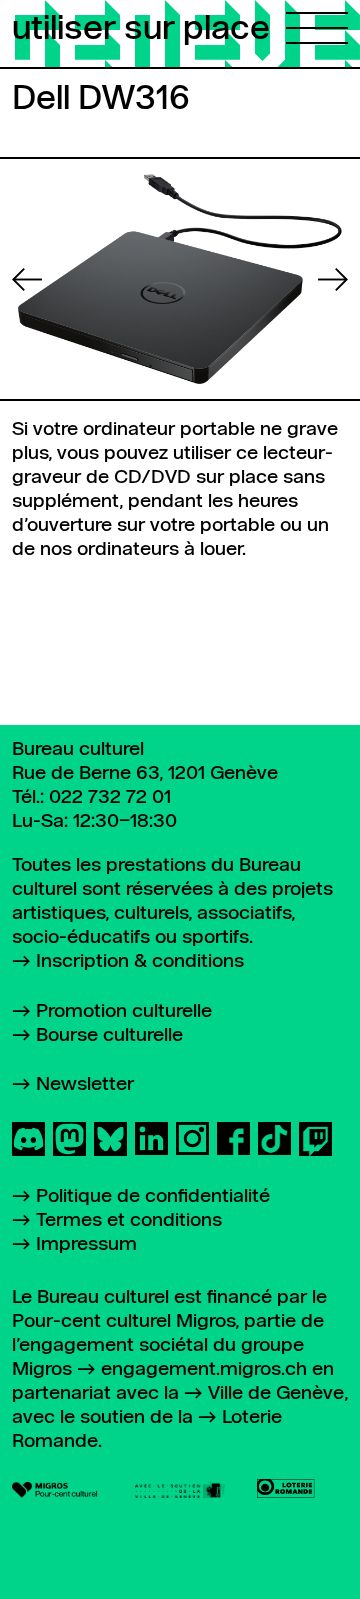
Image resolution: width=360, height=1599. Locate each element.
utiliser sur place (141, 30)
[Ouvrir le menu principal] (317, 22)
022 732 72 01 (110, 797)
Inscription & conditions (140, 961)
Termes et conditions (129, 1220)
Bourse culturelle (109, 1035)
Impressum (86, 1244)
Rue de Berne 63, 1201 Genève (145, 773)
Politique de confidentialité (153, 1196)
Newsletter (85, 1084)
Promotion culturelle (124, 1011)
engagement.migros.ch (204, 1369)
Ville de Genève (276, 1393)
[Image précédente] (27, 279)
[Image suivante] (333, 279)
